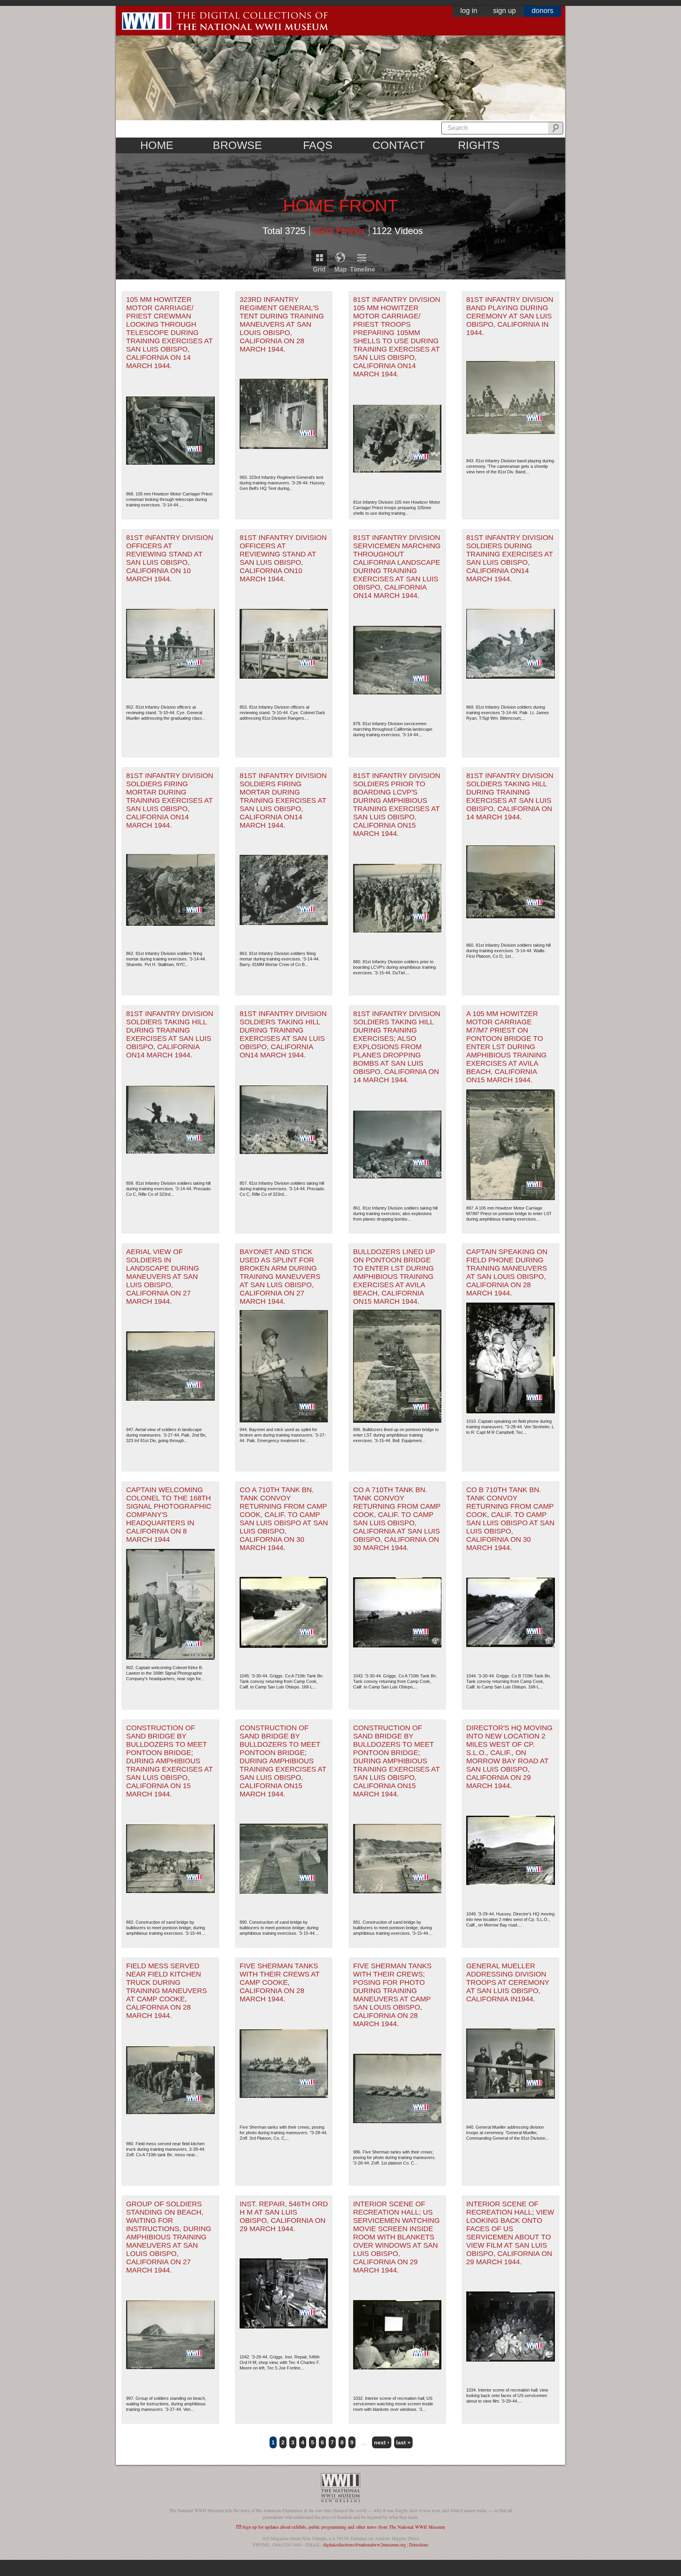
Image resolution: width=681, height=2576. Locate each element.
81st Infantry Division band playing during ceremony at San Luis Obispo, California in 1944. (510, 316)
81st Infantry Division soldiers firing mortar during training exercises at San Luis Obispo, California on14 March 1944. (170, 800)
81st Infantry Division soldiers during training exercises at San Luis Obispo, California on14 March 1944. (510, 558)
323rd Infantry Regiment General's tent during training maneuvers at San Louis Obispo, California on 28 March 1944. (282, 324)
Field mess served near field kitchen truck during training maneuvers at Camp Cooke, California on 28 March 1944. (167, 1991)
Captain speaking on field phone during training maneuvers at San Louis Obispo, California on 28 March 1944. (507, 1272)
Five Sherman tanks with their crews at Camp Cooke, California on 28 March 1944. (280, 1982)
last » (403, 2442)
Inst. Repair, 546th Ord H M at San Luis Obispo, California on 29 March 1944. (284, 2216)
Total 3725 (284, 230)
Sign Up (504, 11)
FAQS (318, 145)
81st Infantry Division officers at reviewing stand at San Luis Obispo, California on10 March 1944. (283, 558)
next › (382, 2442)
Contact (399, 145)
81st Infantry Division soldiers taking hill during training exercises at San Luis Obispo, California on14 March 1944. (170, 1034)
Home (157, 145)
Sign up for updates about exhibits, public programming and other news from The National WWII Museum (344, 2527)
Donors (542, 11)
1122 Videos (397, 230)
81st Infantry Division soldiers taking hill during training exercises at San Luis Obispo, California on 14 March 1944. (510, 796)
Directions (419, 2544)
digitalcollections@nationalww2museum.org (365, 2544)
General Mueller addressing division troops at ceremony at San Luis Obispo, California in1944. (508, 1982)
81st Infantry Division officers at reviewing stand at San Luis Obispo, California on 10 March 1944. (170, 558)
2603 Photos (339, 230)
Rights (479, 145)
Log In (469, 11)
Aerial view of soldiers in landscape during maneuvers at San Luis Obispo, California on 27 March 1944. (163, 1277)
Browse (237, 145)
